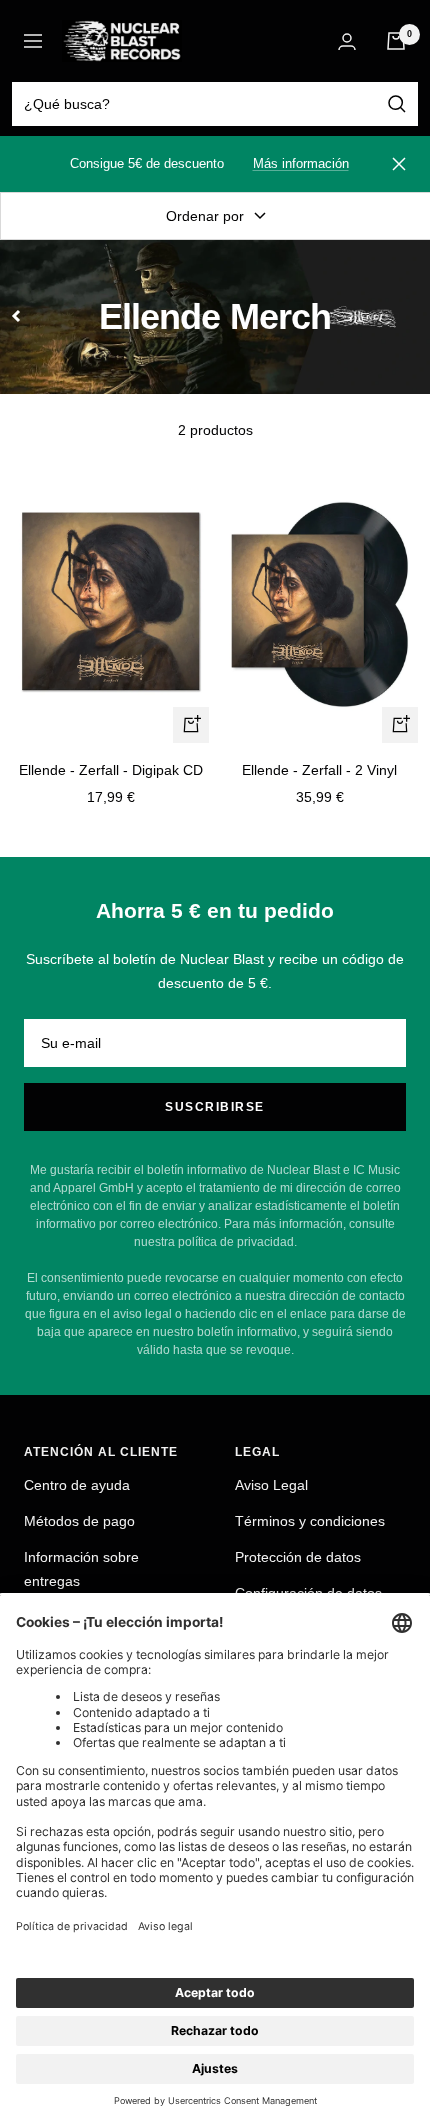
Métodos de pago (79, 1521)
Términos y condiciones (310, 1521)
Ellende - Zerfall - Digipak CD (111, 770)
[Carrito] (396, 41)
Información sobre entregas (81, 1569)
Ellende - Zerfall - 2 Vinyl (319, 770)
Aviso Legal (271, 1485)
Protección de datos (298, 1557)
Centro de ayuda (77, 1485)
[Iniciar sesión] (347, 41)
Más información (301, 163)
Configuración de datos (308, 1593)
